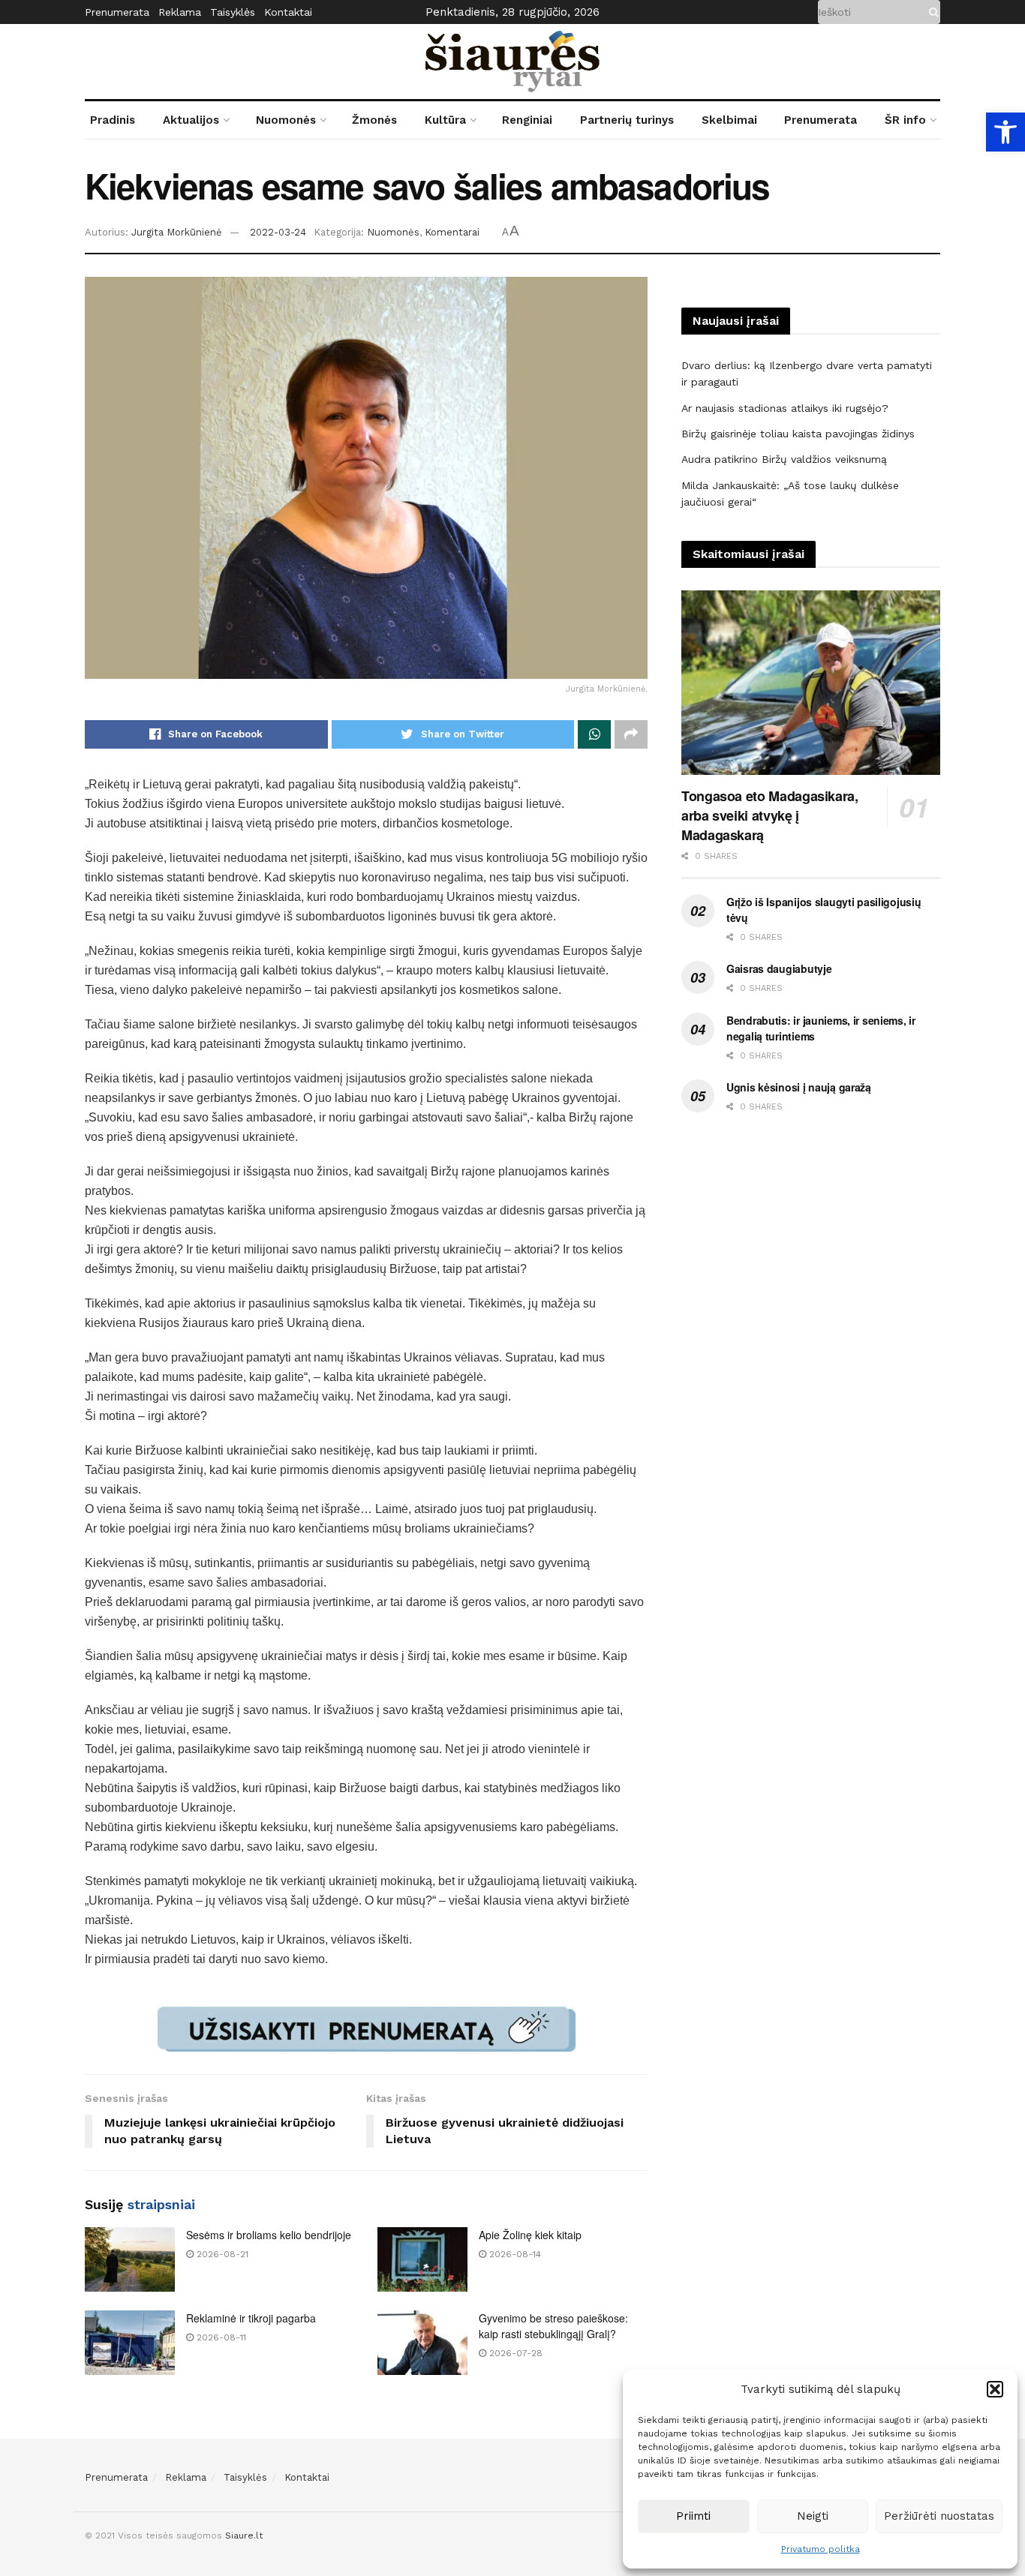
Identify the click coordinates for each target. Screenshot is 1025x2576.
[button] (995, 2389)
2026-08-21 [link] (221, 2254)
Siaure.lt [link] (244, 2535)
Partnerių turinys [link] (627, 120)
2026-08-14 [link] (514, 2254)
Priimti (693, 2516)
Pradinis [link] (113, 120)
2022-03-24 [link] (278, 232)
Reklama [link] (180, 12)
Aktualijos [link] (191, 120)
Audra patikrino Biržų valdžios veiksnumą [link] (784, 459)
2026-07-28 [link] (514, 2353)
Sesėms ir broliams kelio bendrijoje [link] (269, 2235)
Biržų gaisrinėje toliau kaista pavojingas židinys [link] (798, 434)
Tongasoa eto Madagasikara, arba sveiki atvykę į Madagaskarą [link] (770, 815)
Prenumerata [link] (117, 12)
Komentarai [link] (452, 232)
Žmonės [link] (374, 120)
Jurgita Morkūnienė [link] (177, 232)
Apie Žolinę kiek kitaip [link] (530, 2235)
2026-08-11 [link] (220, 2337)
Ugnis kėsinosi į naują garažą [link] (799, 1087)
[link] (1005, 132)
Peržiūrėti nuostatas (939, 2516)
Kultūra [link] (445, 120)
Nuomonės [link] (286, 120)
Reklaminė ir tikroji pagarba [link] (251, 2318)
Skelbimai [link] (729, 120)
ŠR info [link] (905, 120)
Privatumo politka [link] (821, 2549)
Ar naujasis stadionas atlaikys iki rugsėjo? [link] (785, 408)
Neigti (813, 2516)
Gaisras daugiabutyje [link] (779, 968)
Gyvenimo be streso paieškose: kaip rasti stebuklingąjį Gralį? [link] (553, 2326)
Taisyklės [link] (233, 12)
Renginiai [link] (527, 120)
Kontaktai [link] (288, 12)
